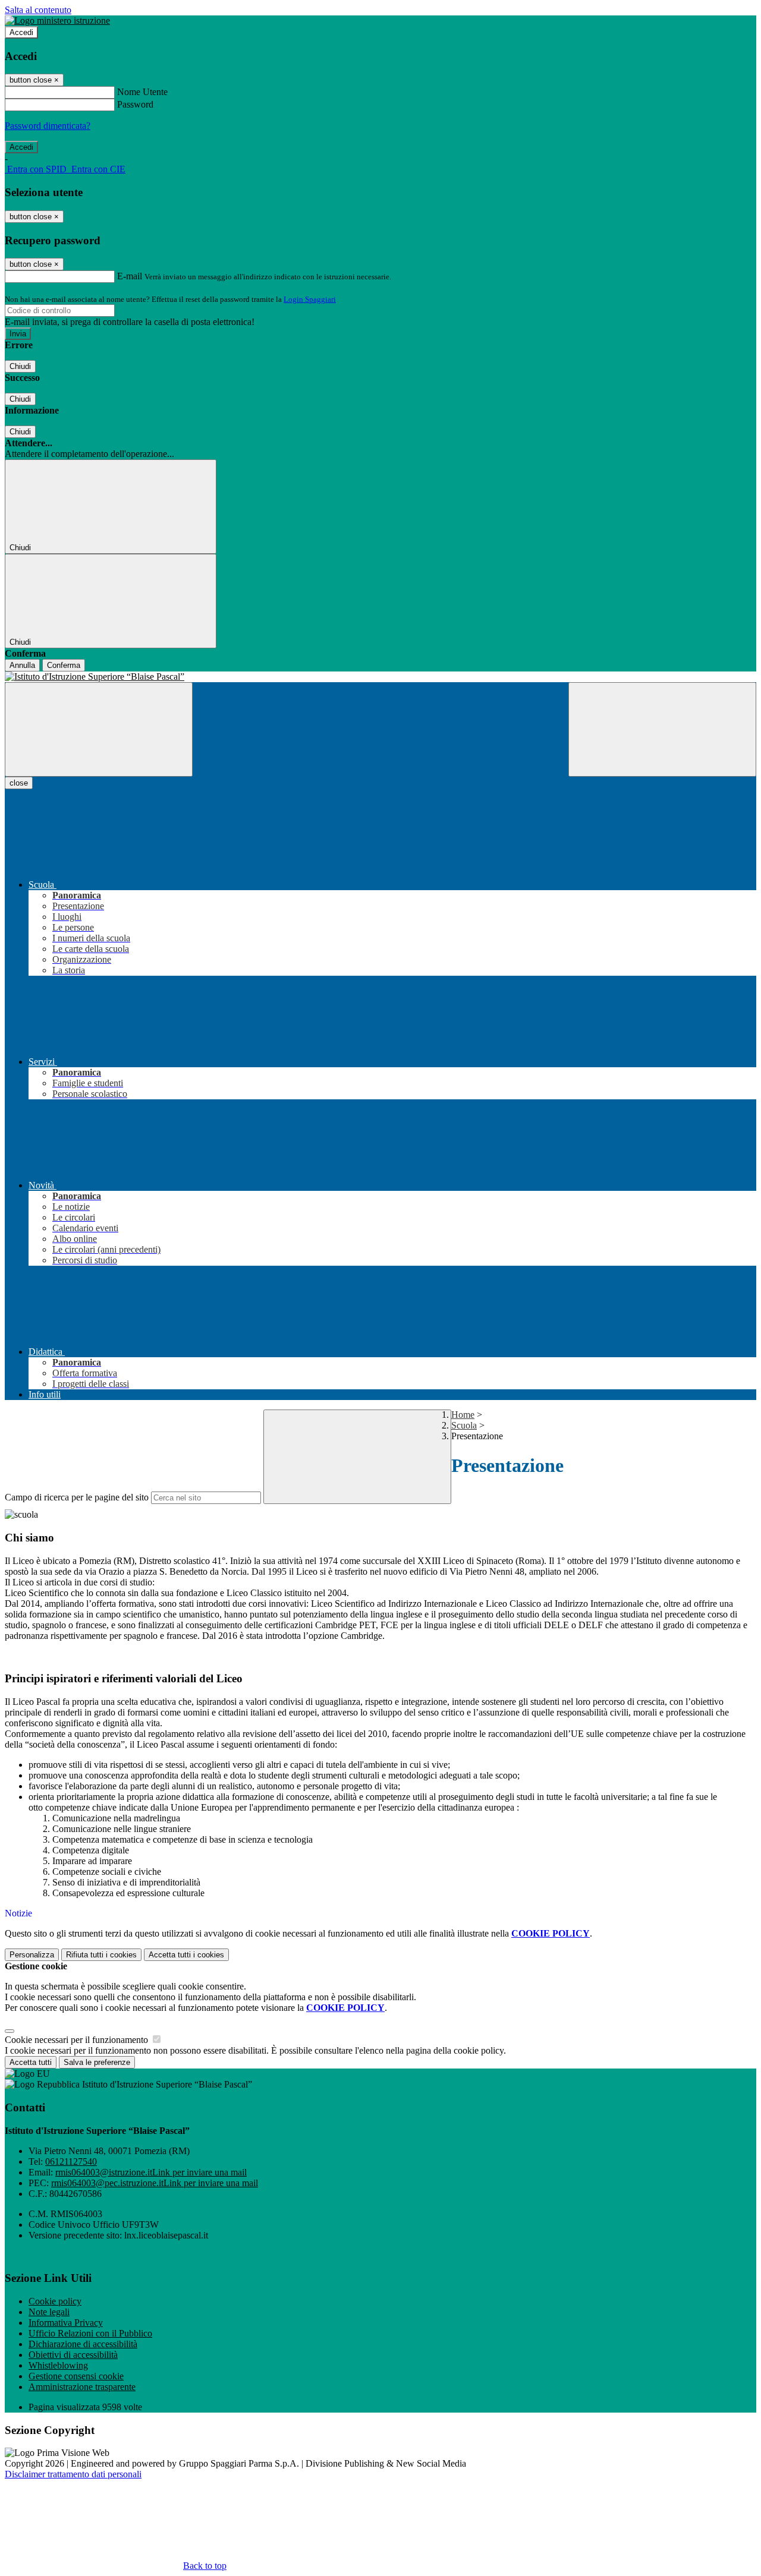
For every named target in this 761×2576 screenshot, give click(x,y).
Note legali (49, 2312)
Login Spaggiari (310, 299)
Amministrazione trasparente (82, 2387)
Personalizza (32, 1955)
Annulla (22, 665)
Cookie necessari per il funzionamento (78, 2040)
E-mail (130, 276)
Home (463, 1415)
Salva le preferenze (97, 2062)
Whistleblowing (58, 2365)
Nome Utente (142, 92)
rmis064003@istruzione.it (151, 2172)
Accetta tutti (186, 1955)
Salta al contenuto (38, 10)
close (19, 783)
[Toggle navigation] (99, 729)
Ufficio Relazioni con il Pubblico (90, 2333)
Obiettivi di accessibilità (73, 2355)
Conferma (64, 665)
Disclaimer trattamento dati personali (73, 2474)
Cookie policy (55, 2301)
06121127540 (71, 2162)
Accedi (21, 32)
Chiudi (20, 366)
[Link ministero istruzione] (57, 21)
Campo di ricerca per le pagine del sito (77, 1497)
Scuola (464, 1425)
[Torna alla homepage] (380, 677)
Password (135, 104)
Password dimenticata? (48, 126)
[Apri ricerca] (662, 729)
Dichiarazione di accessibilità (83, 2344)
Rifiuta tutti (101, 1955)
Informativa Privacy (66, 2323)
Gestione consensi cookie (76, 2376)
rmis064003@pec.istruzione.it (155, 2183)
